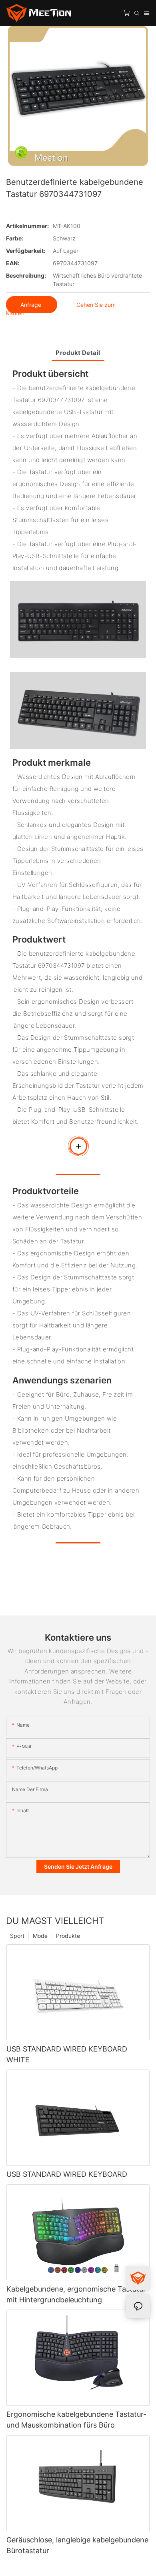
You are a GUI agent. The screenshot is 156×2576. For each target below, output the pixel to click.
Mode (40, 1936)
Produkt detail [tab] (78, 353)
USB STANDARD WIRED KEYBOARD (67, 2174)
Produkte (68, 1936)
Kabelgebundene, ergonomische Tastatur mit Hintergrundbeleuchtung (76, 2294)
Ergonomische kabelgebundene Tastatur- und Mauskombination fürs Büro (76, 2420)
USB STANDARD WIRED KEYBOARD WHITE (67, 2054)
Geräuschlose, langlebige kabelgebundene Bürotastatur (77, 2545)
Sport (17, 1936)
